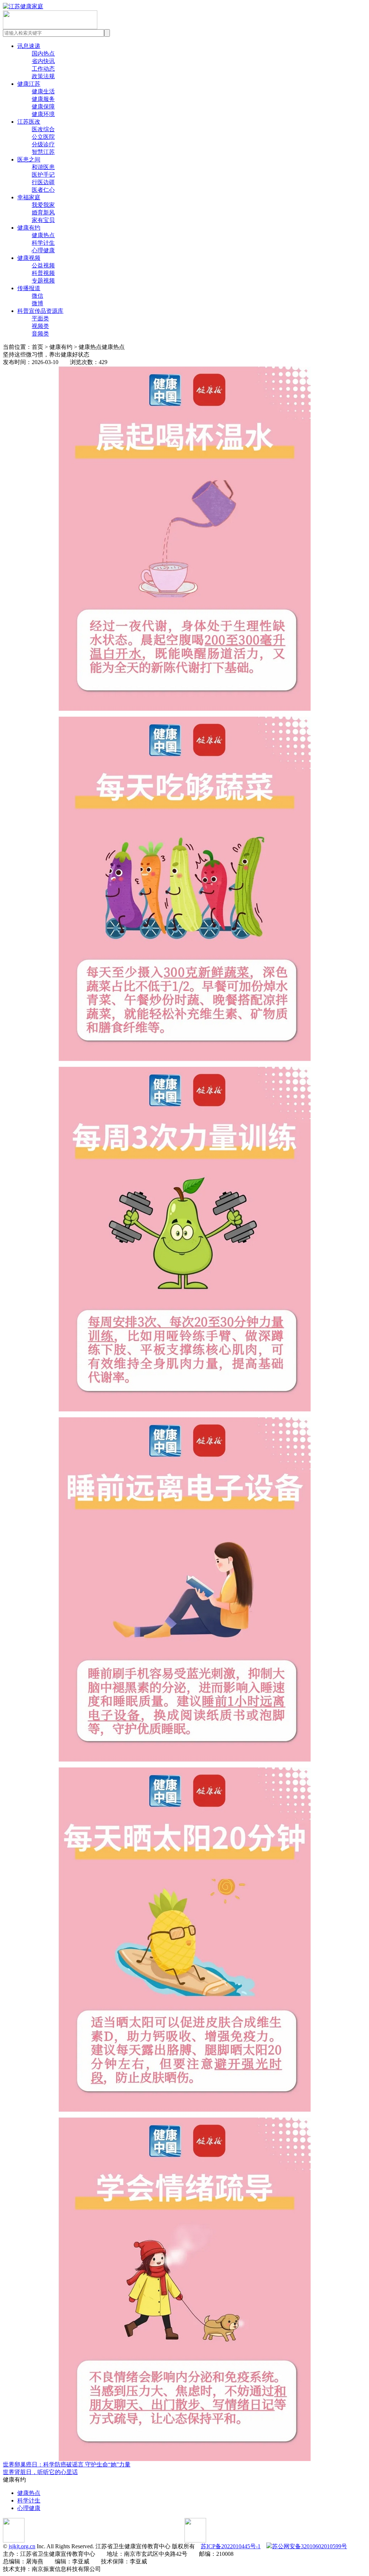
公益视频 (43, 265)
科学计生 (43, 243)
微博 (37, 303)
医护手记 (43, 175)
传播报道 (29, 288)
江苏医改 (29, 122)
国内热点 (43, 54)
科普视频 (43, 273)
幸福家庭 (29, 197)
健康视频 (29, 258)
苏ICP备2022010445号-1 (231, 2546)
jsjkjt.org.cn (22, 2546)
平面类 (40, 318)
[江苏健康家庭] (23, 6)
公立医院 (43, 137)
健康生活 (43, 91)
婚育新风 (43, 212)
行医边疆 (43, 182)
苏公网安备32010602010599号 (310, 2546)
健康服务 (43, 99)
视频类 (40, 326)
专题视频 (43, 281)
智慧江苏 (43, 152)
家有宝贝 (43, 220)
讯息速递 (29, 46)
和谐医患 (43, 167)
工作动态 (43, 69)
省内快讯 (43, 61)
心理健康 (43, 250)
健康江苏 (29, 84)
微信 (37, 296)
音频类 (40, 334)
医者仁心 (43, 190)
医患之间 (29, 159)
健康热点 (43, 235)
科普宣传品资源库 (40, 311)
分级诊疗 (43, 144)
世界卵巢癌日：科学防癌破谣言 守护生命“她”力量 (67, 2464)
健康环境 (43, 114)
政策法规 (43, 76)
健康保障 (43, 107)
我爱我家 (43, 205)
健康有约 (29, 228)
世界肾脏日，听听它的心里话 (40, 2472)
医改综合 (43, 129)
